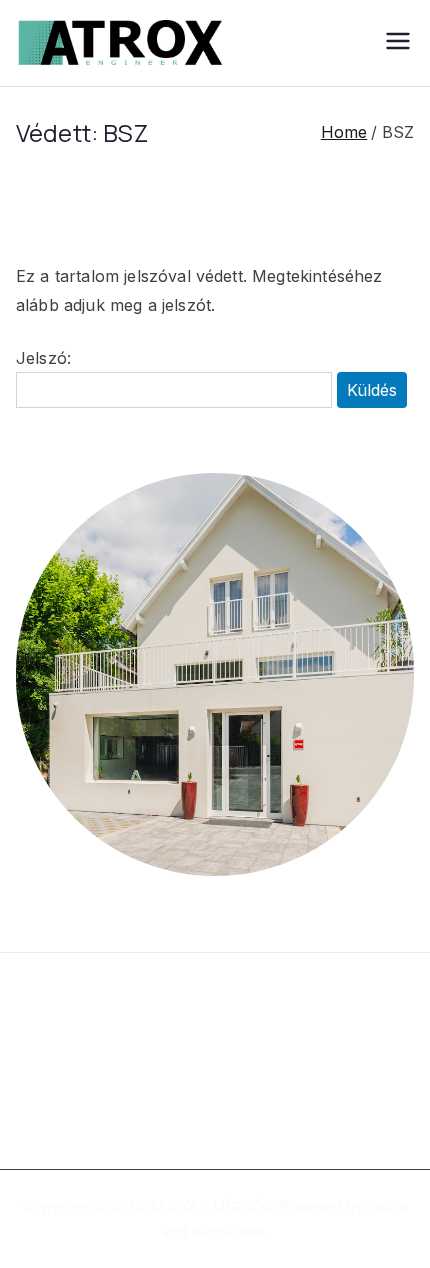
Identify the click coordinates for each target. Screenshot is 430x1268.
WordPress (228, 1231)
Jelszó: (43, 358)
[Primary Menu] (398, 43)
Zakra (387, 1206)
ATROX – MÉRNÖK (211, 1206)
